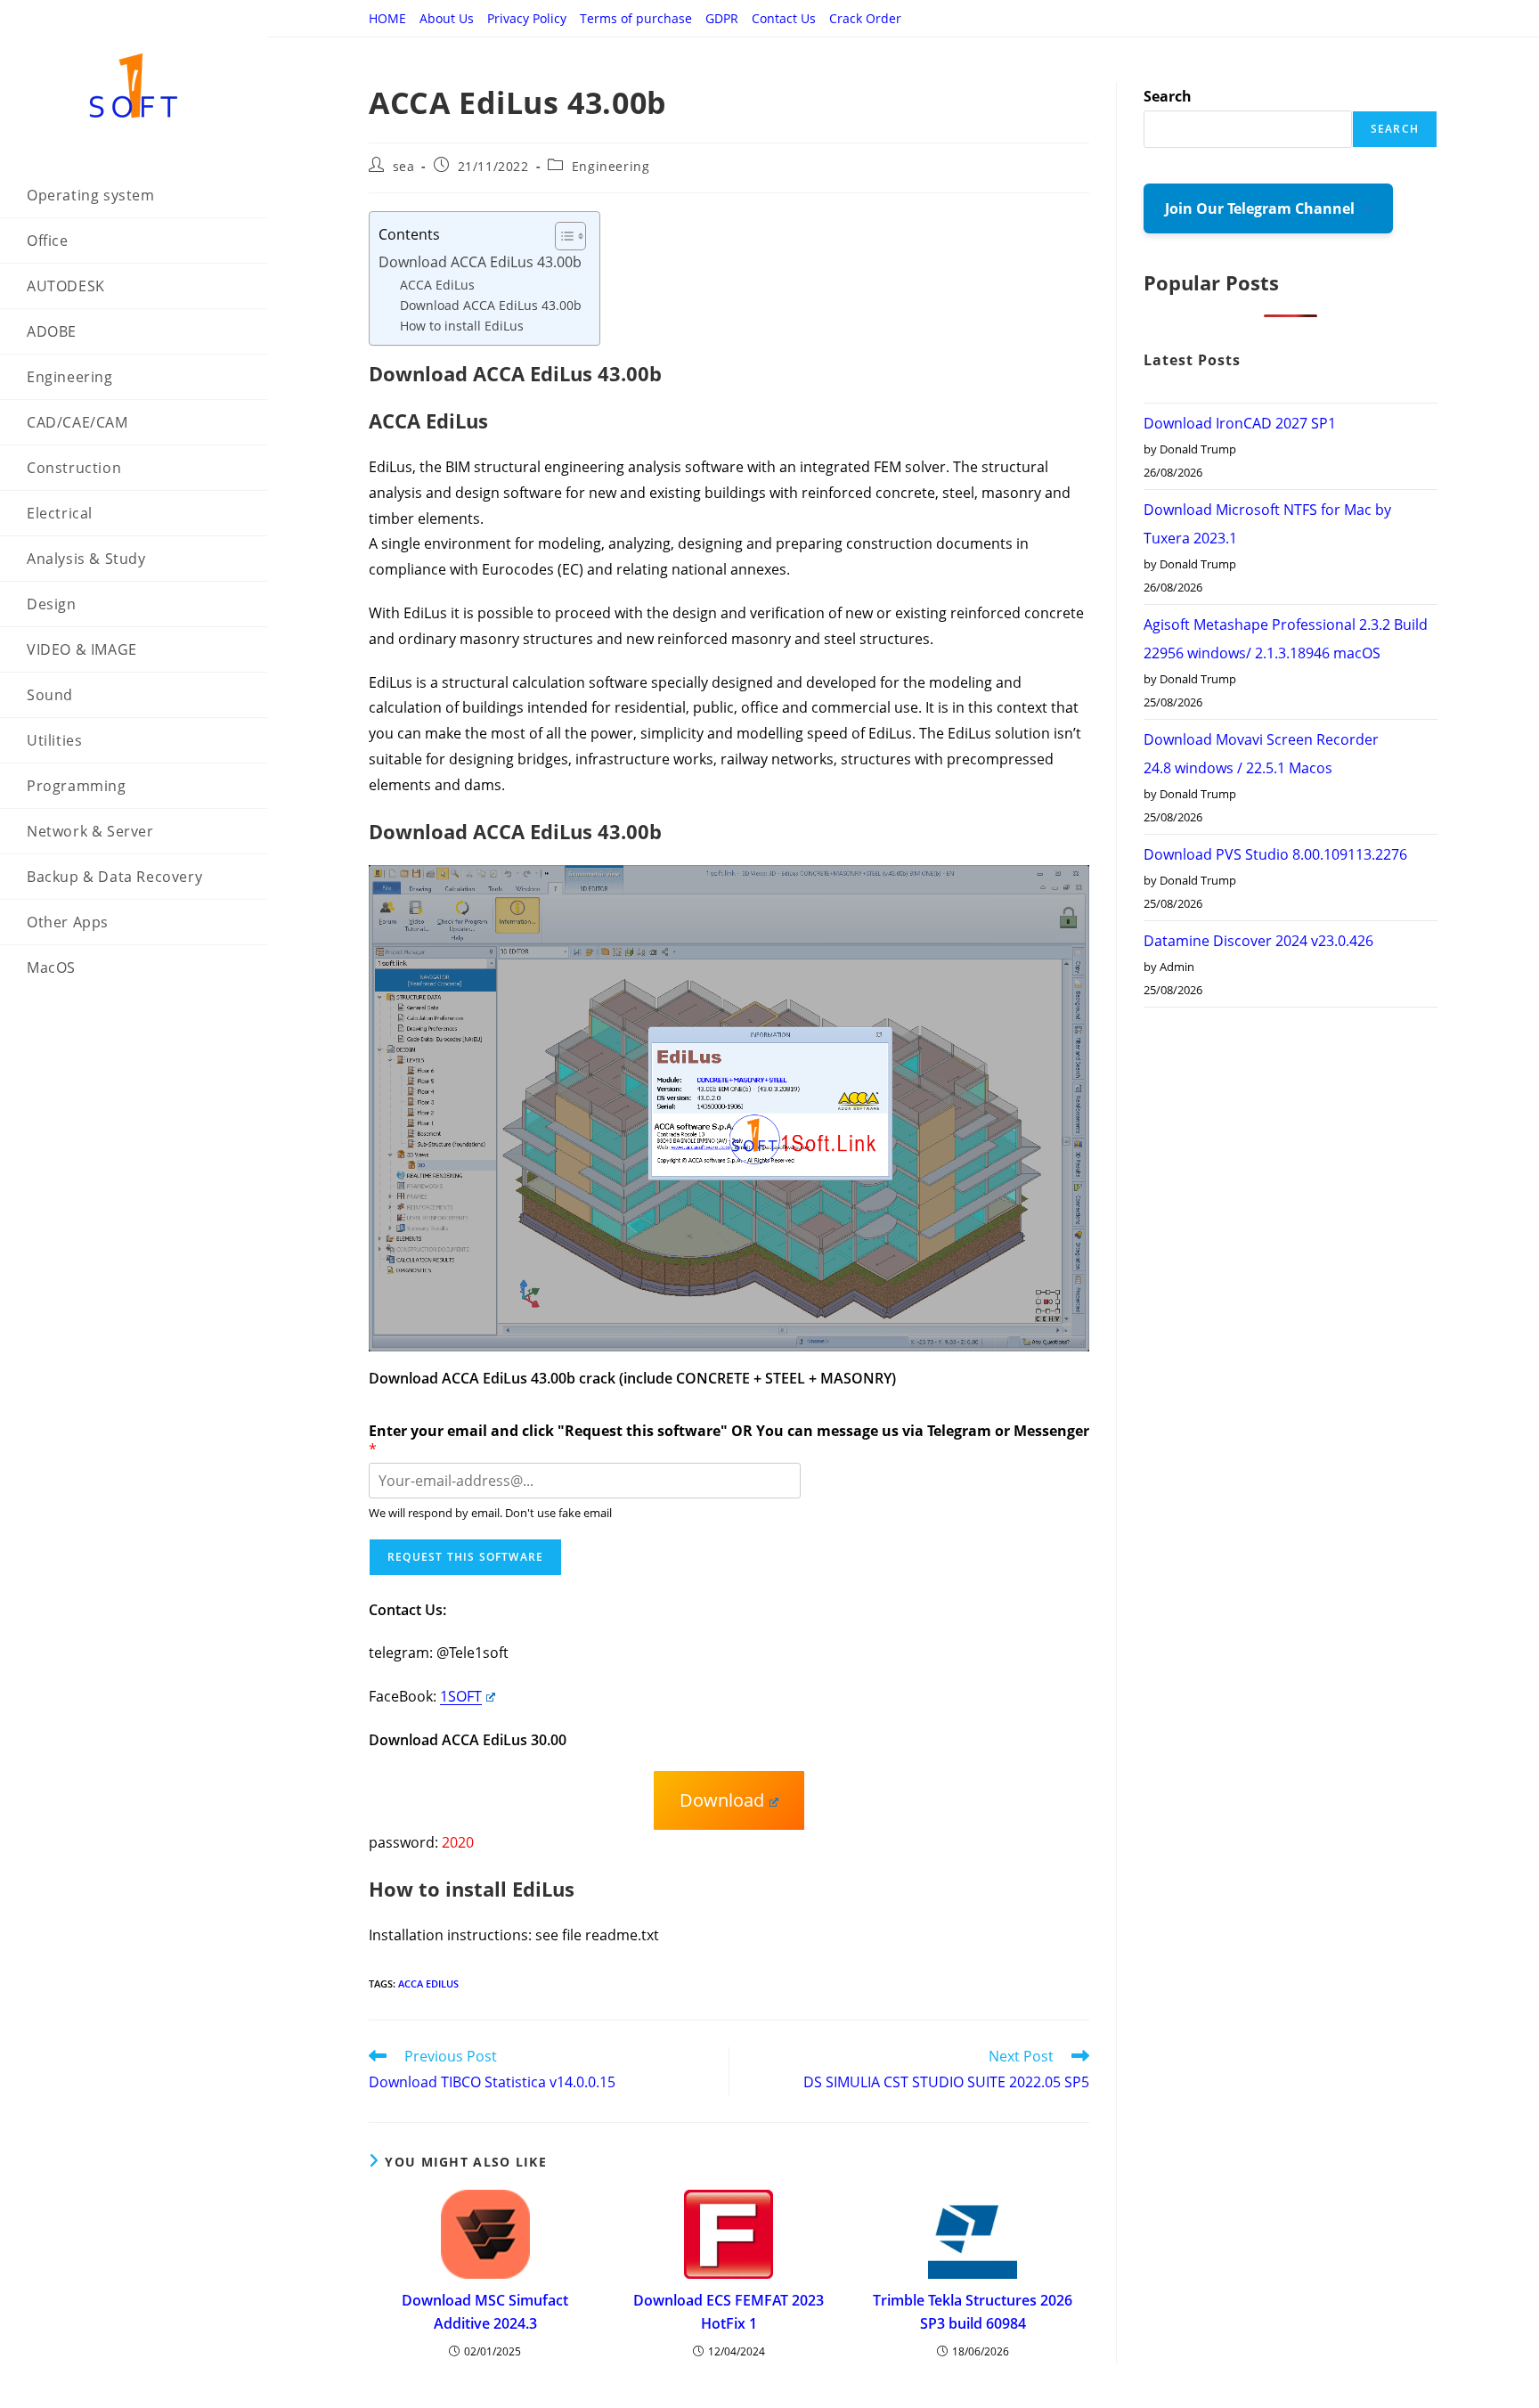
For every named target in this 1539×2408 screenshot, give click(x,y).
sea (404, 166)
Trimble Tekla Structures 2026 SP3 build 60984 (973, 2312)
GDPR (722, 18)
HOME (387, 18)
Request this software (465, 1557)
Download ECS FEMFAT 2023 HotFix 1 (729, 2312)
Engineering (611, 166)
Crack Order (865, 18)
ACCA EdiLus (437, 285)
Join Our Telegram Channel (1262, 208)
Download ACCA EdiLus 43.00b (480, 262)
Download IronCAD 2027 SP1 (1240, 423)
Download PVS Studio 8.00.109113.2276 (1275, 854)
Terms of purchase (636, 18)
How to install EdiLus (462, 326)
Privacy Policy (527, 18)
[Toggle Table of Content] (562, 236)
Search (1168, 96)
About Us (447, 18)
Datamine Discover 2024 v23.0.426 (1258, 941)
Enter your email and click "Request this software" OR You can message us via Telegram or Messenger (729, 1441)
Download (722, 1800)
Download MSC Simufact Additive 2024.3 (485, 2312)
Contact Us (784, 18)
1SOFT (461, 1696)
